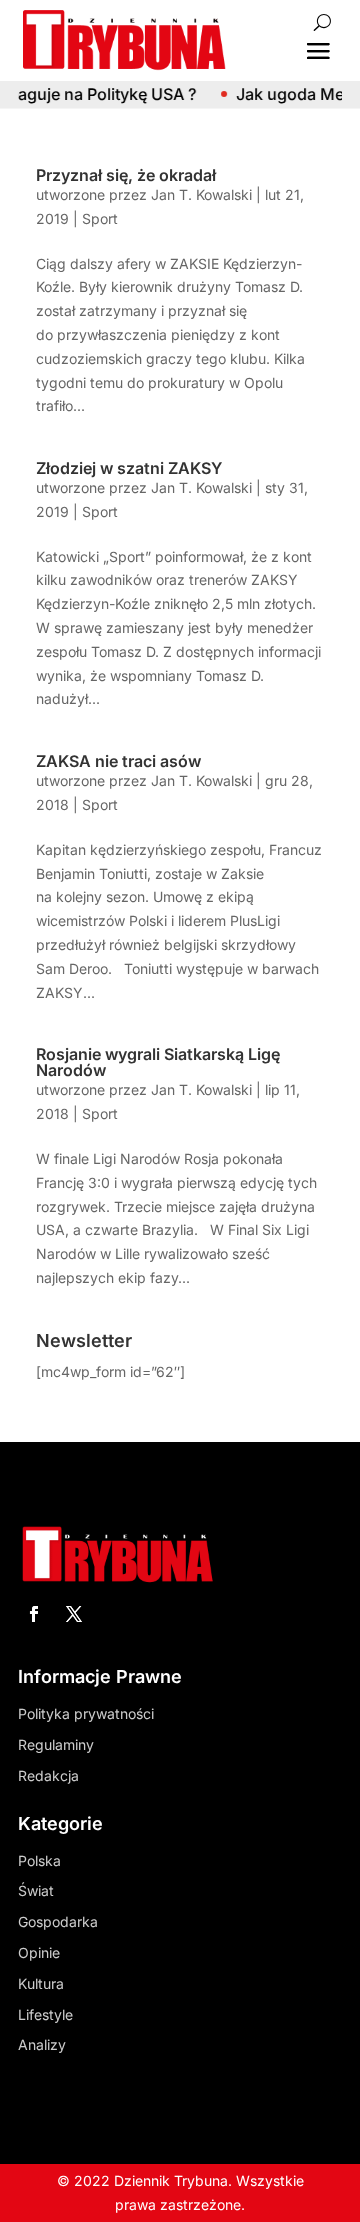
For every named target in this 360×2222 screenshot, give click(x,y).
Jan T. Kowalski (201, 194)
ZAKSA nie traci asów (118, 761)
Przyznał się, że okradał (126, 175)
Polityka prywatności (86, 1713)
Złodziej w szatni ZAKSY (129, 468)
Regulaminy (56, 1744)
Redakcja (48, 1775)
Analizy (42, 2044)
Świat (36, 1890)
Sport (100, 218)
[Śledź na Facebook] (34, 1614)
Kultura (41, 1983)
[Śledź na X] (74, 1614)
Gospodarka (58, 1921)
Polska (39, 1860)
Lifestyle (45, 2014)
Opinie (39, 1952)
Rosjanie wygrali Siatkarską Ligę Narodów (158, 1062)
